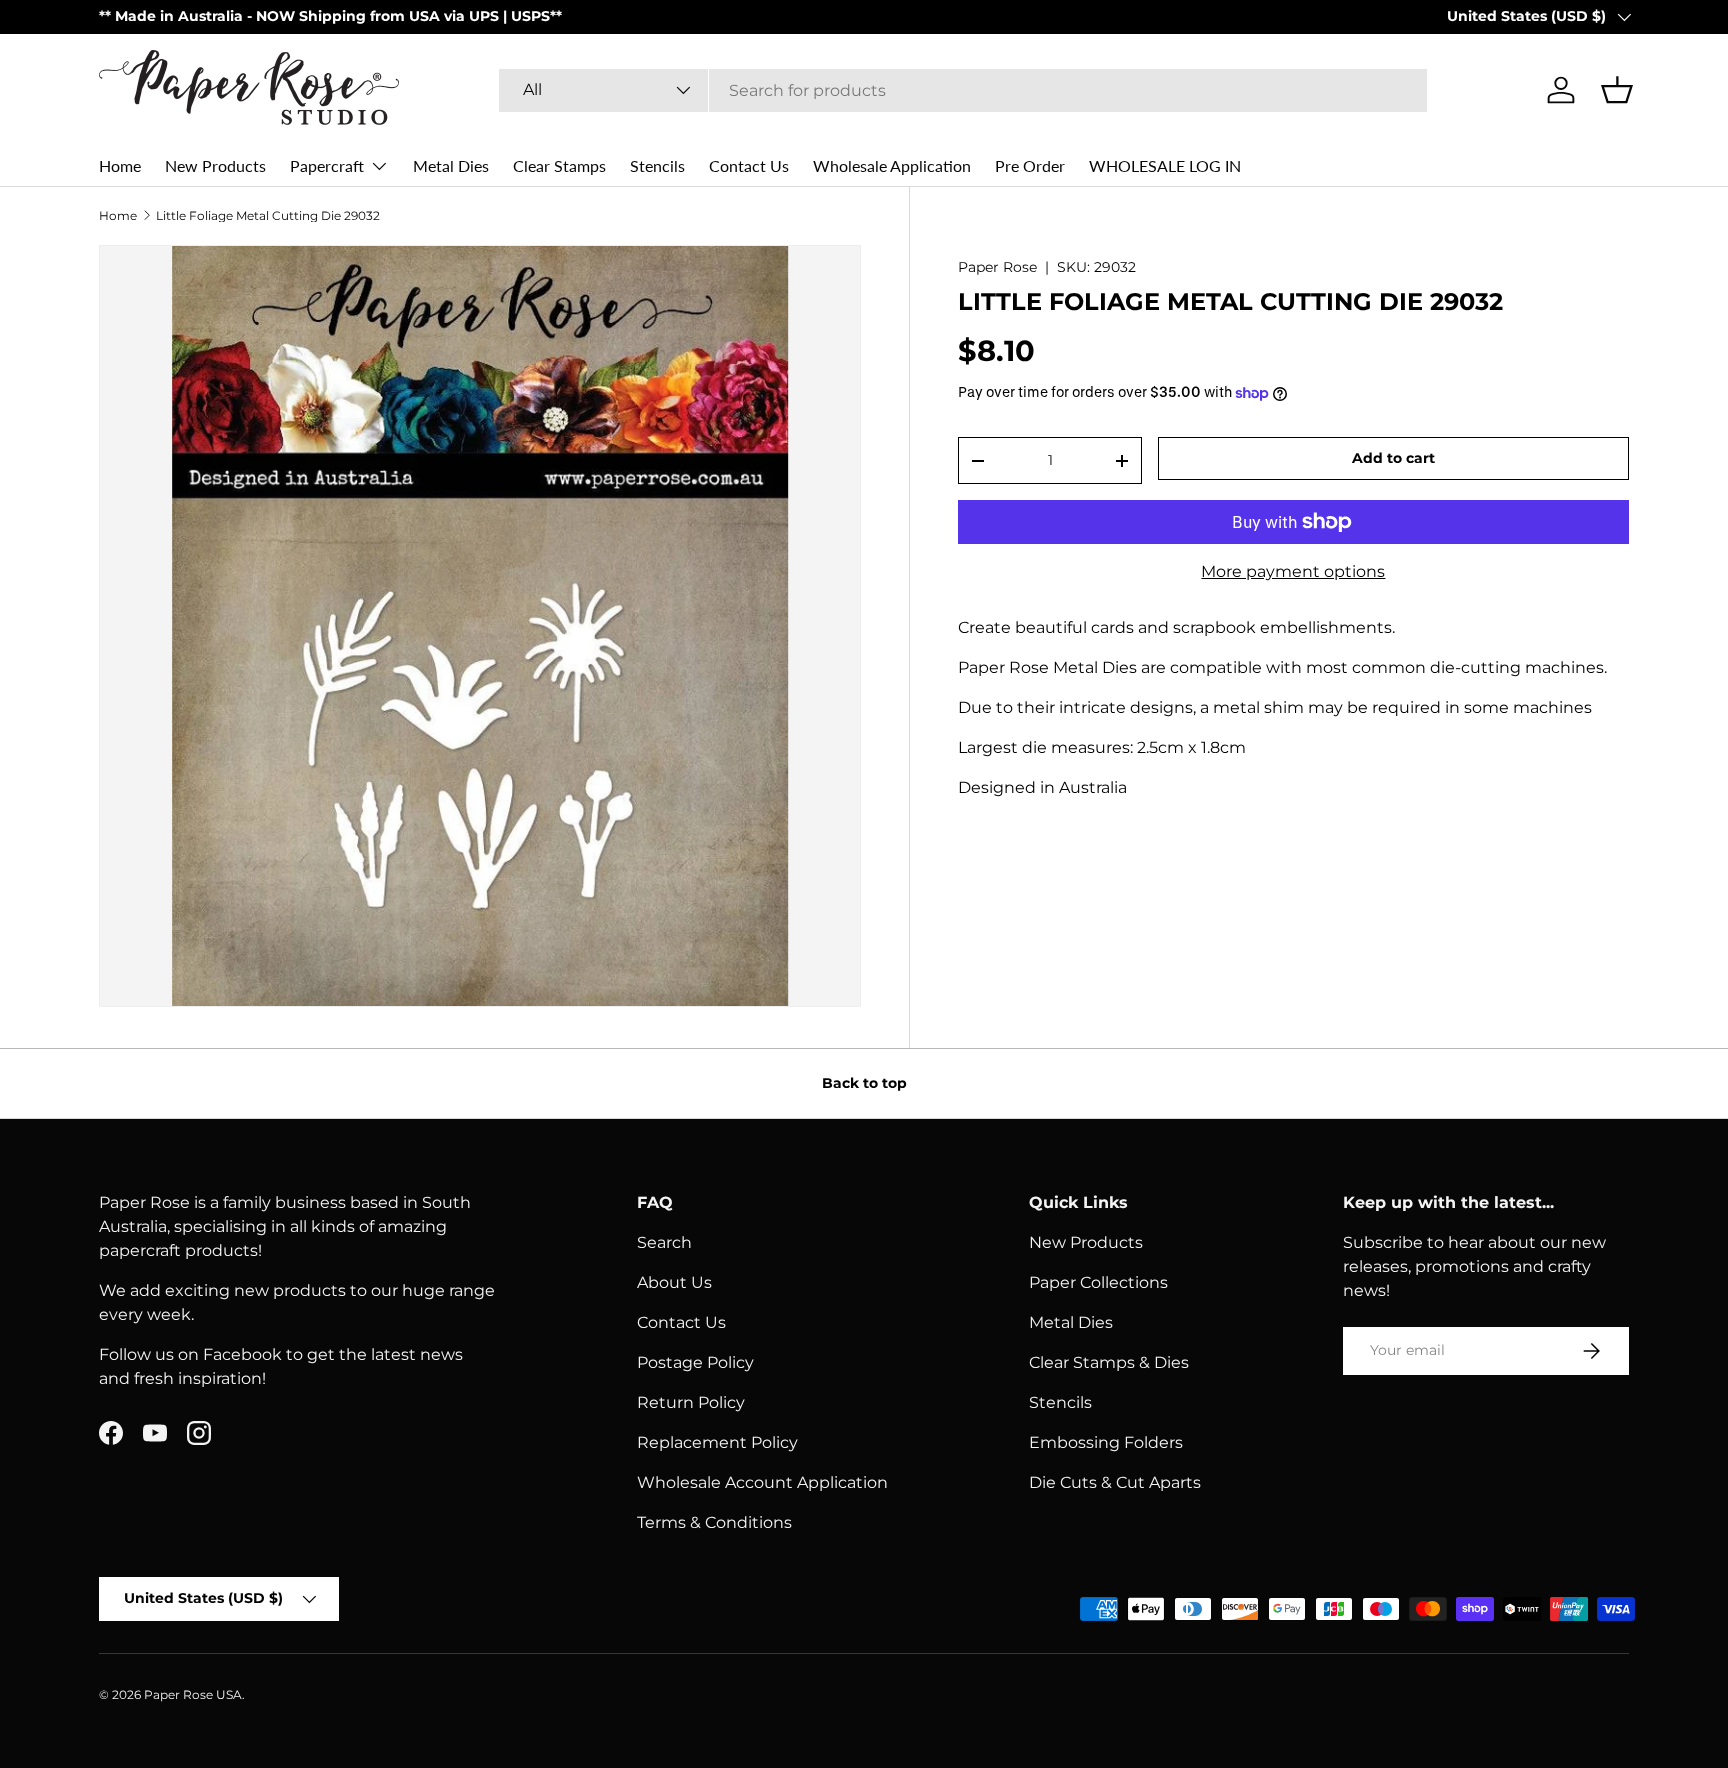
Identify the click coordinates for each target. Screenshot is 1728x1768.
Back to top (864, 1083)
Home (120, 165)
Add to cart (1393, 458)
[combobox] (963, 90)
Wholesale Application (892, 165)
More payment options (1293, 571)
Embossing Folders (1106, 1442)
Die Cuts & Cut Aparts (1115, 1482)
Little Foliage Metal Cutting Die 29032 (268, 216)
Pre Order (1030, 165)
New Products (215, 165)
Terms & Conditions (714, 1522)
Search (664, 1242)
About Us (674, 1282)
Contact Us (749, 165)
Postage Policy (695, 1362)
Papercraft (327, 165)
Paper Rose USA (193, 1694)
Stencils (657, 165)
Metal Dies (451, 165)
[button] (1617, 90)
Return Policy (691, 1402)
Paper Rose (997, 267)
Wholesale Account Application (762, 1482)
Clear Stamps (559, 165)
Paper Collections (1098, 1282)
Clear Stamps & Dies (1109, 1362)
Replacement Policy (717, 1442)
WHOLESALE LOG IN (1165, 165)
